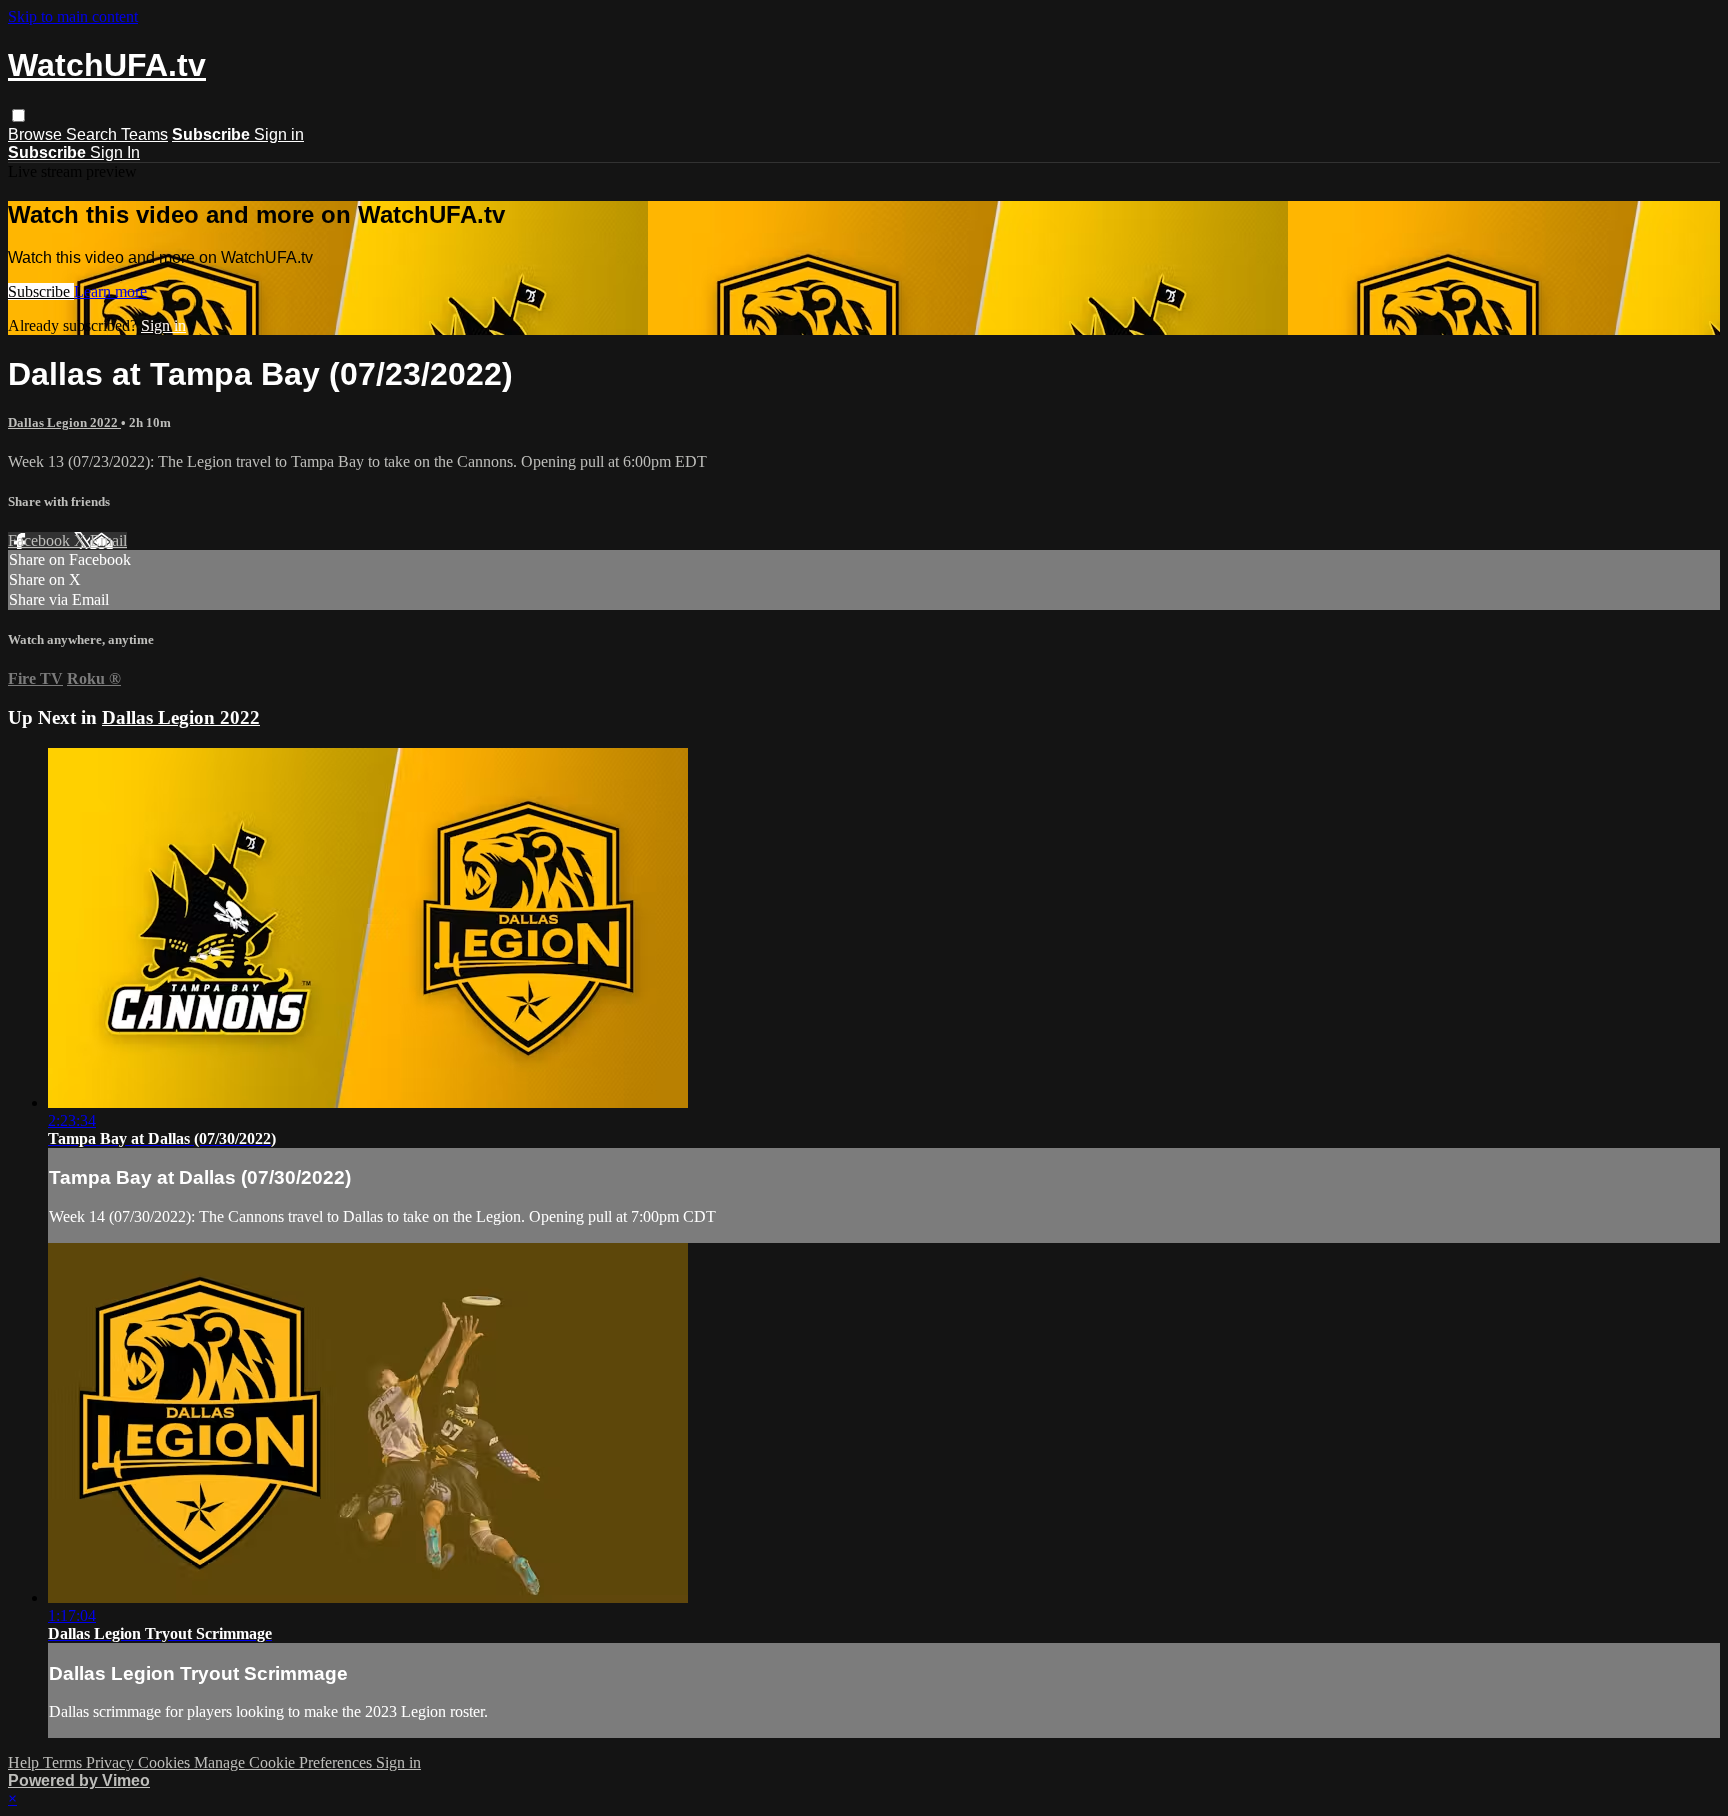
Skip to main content (73, 16)
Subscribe (41, 291)
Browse (37, 134)
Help (25, 1762)
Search (93, 134)
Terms (64, 1762)
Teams (144, 134)
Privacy (112, 1762)
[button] (18, 115)
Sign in (279, 134)
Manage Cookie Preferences (285, 1762)
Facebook (41, 540)
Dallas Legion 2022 (64, 422)
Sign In (115, 152)
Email (108, 540)
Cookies (166, 1762)
